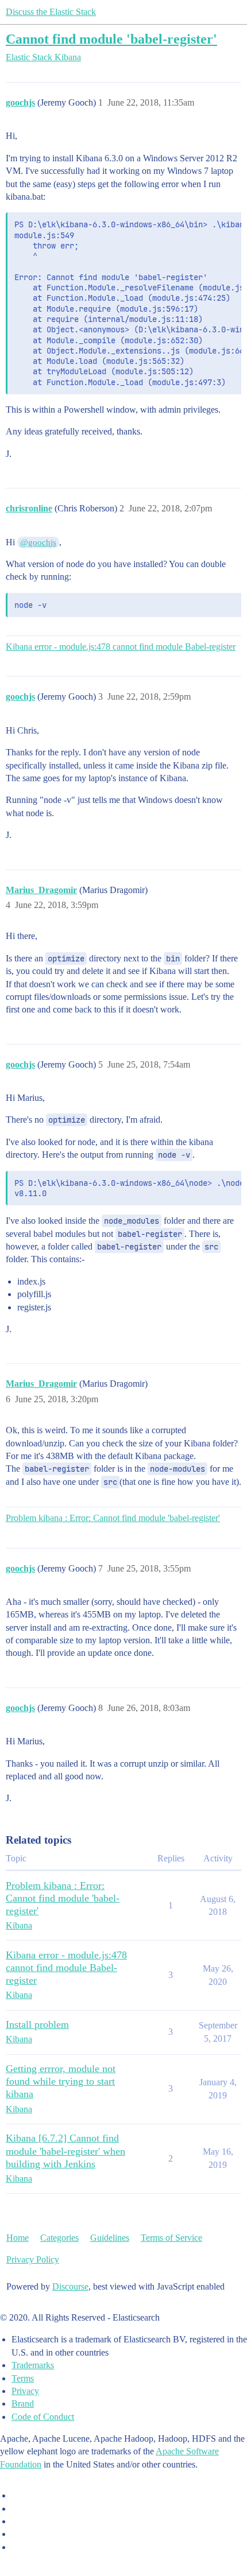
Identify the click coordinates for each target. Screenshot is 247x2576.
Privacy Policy (33, 2259)
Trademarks (33, 2365)
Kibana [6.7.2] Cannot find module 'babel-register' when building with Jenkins (65, 2151)
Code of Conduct (43, 2417)
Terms (23, 2378)
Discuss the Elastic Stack (51, 12)
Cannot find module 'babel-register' (111, 39)
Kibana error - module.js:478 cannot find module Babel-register (121, 647)
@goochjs (38, 542)
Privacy (25, 2391)
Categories (59, 2238)
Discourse (70, 2286)
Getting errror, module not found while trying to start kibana (61, 2081)
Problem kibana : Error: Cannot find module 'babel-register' (113, 1518)
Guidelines (110, 2238)
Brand (23, 2404)
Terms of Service (171, 2238)
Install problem (37, 2024)
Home (18, 2238)
